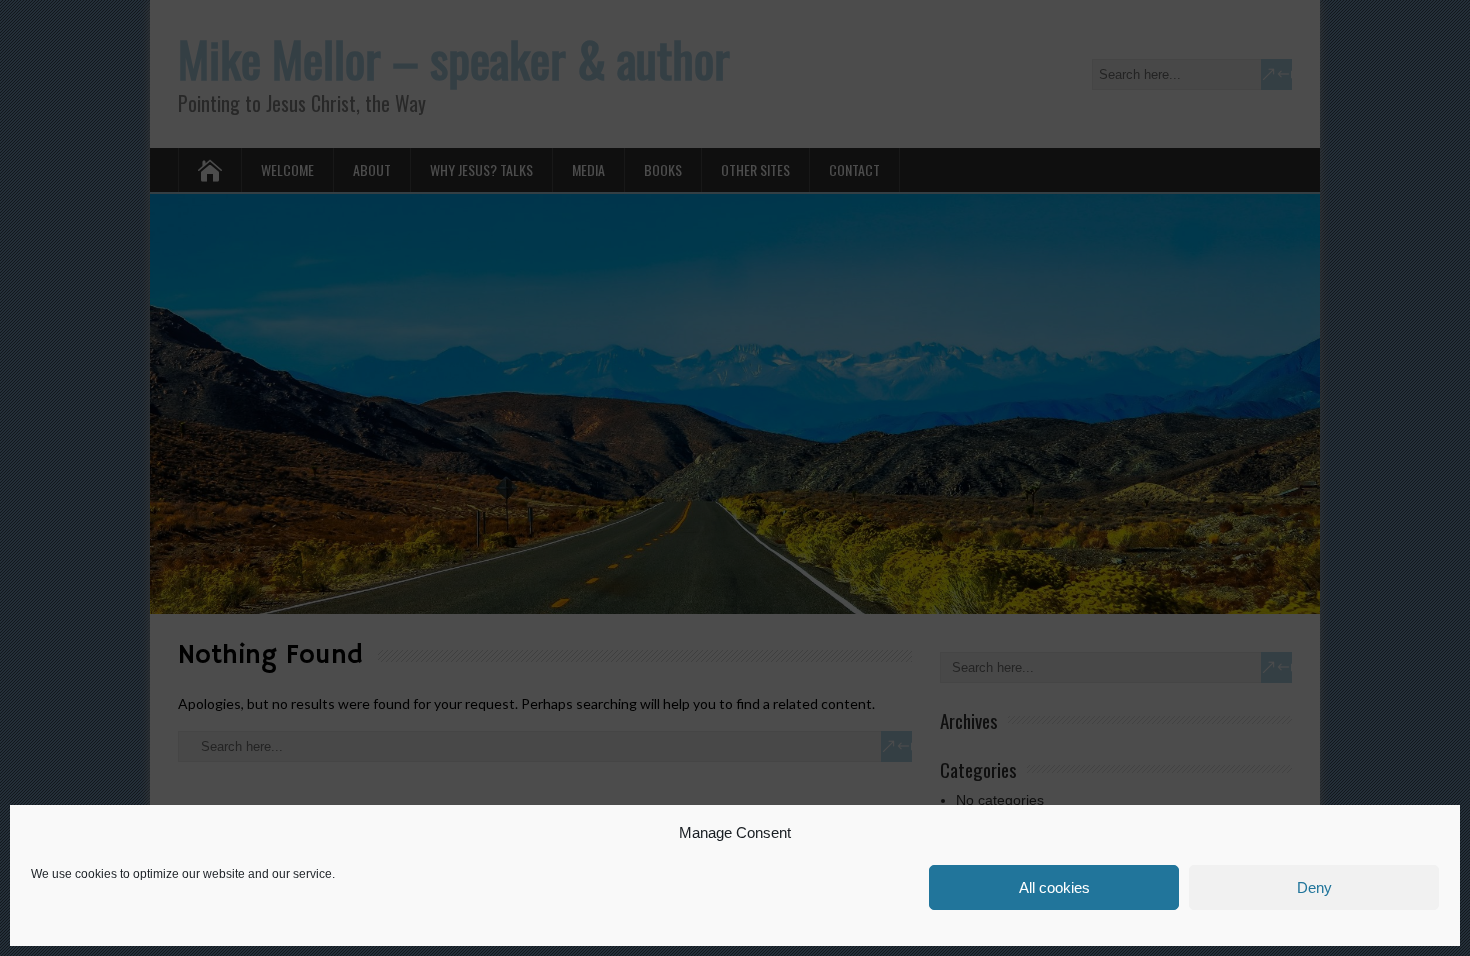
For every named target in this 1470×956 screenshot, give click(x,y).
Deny (1314, 887)
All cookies (1054, 887)
